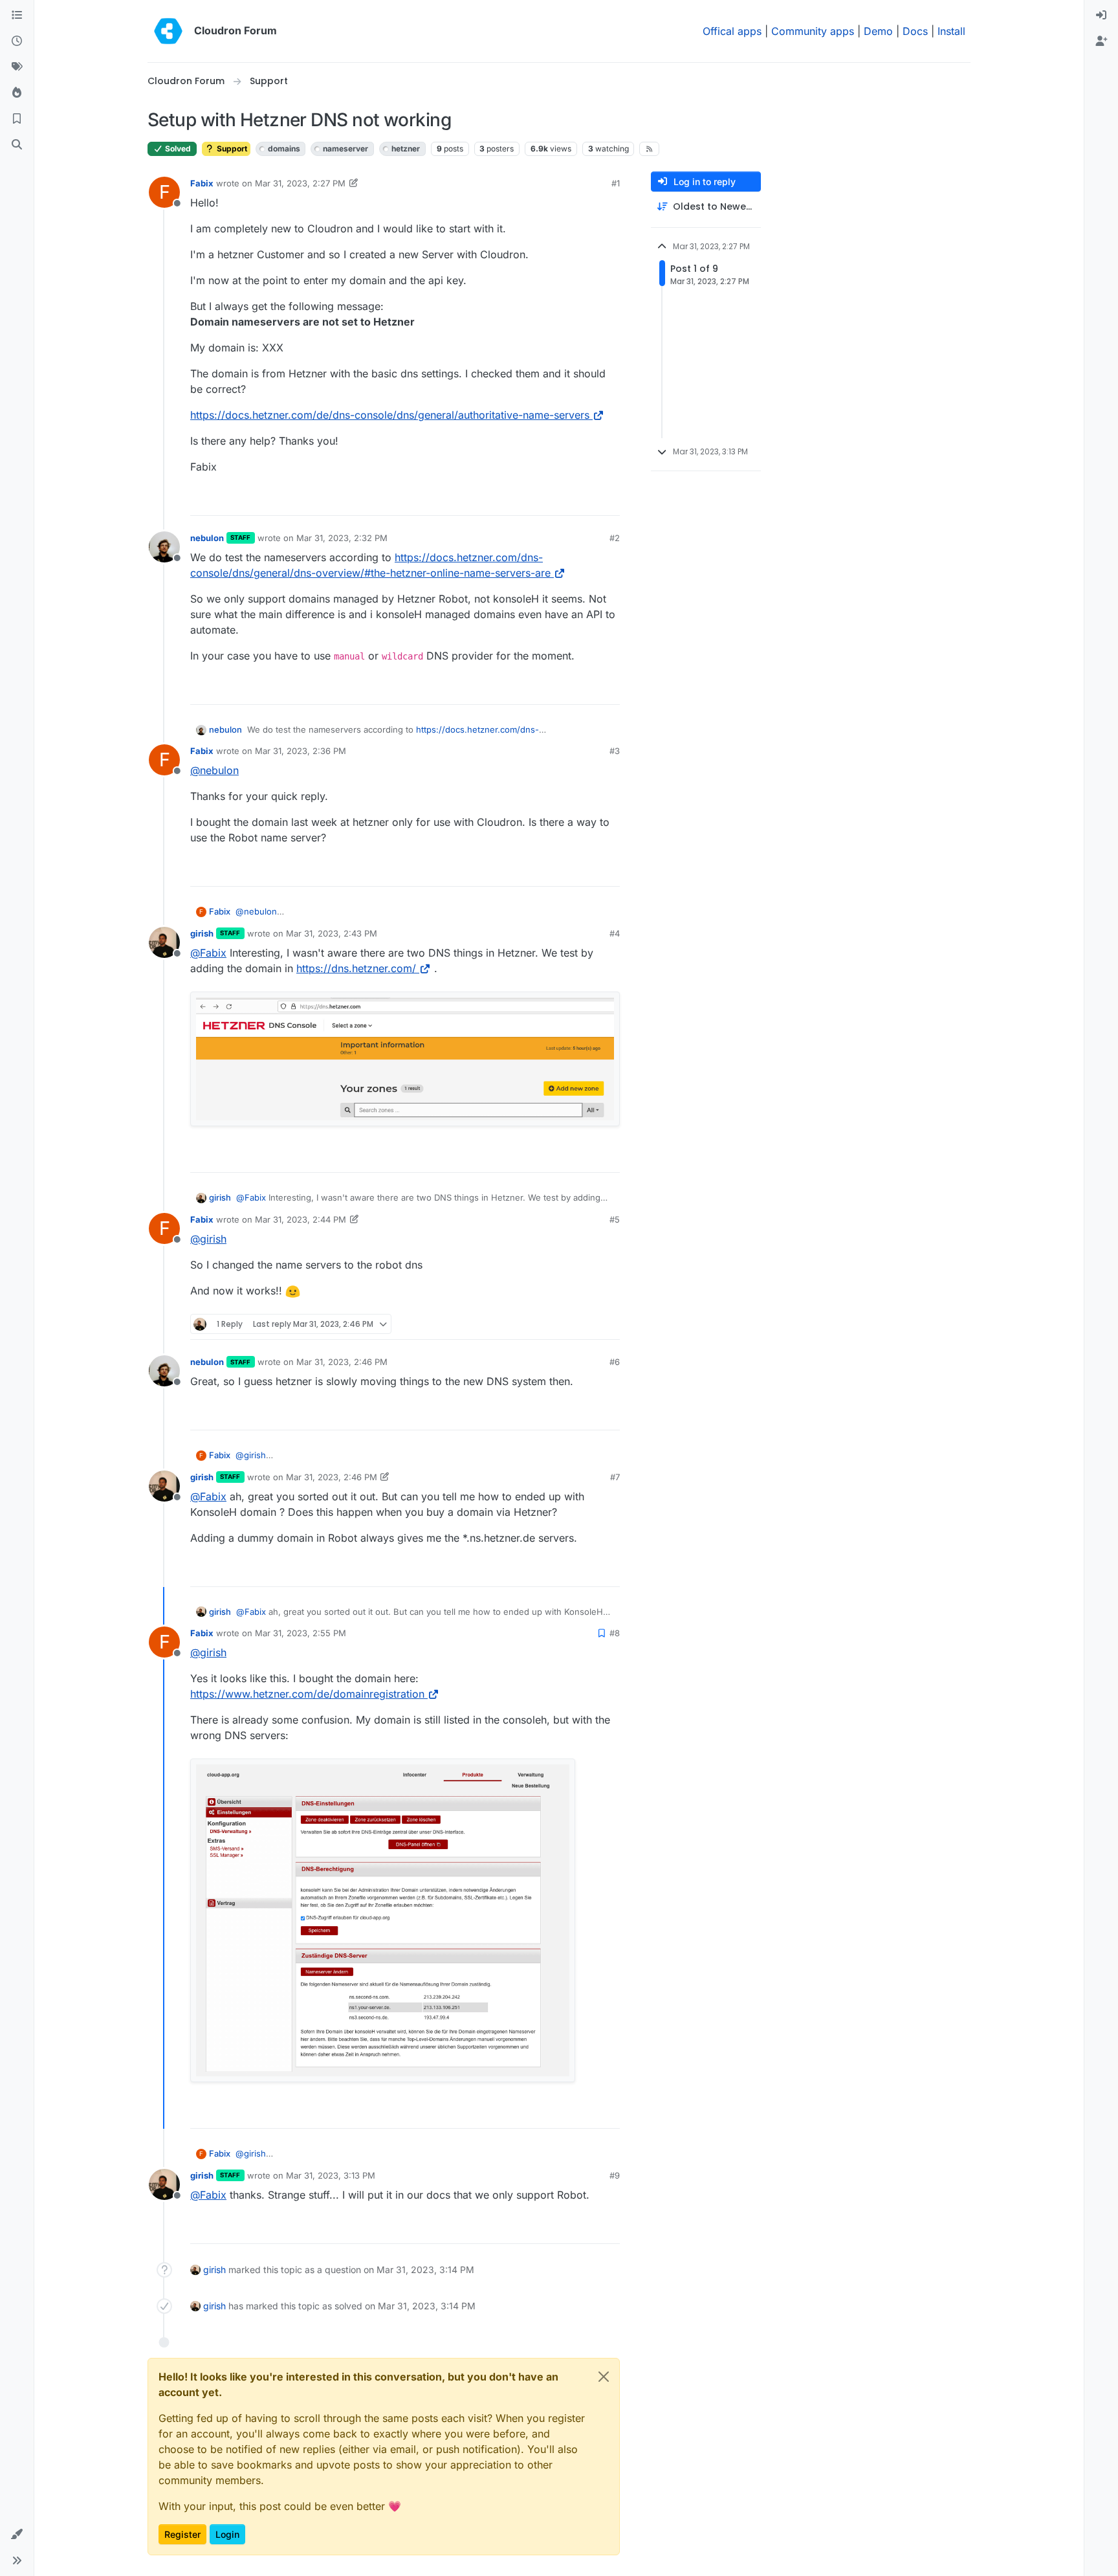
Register (182, 2534)
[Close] (604, 2377)
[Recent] (17, 41)
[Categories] (17, 16)
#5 (615, 1219)
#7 (615, 1477)
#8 (615, 1633)
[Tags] (17, 67)
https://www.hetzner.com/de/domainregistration (307, 1694)
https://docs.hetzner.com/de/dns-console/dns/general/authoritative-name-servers (390, 415)
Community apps (813, 31)
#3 (615, 751)
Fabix (202, 183)
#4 (615, 933)
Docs (915, 31)
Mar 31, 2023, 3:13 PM (331, 2175)
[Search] (17, 145)
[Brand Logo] (168, 31)
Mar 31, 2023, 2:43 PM (332, 933)
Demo (878, 31)
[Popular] (17, 93)
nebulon (207, 538)
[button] (17, 2535)
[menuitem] (1101, 16)
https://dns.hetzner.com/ (356, 968)
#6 (615, 1362)
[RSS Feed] (649, 149)
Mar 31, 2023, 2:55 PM (301, 1633)
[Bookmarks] (17, 119)
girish (202, 933)
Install (951, 31)
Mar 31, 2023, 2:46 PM (342, 1362)
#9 (615, 2175)
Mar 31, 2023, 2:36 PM (301, 751)
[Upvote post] (589, 500)
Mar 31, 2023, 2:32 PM (342, 538)
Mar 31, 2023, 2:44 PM (301, 1219)
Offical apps (732, 31)
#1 (616, 183)
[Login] (1101, 16)
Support (231, 149)
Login (227, 2534)
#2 (615, 538)
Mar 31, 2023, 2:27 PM (300, 183)
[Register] (1101, 41)
